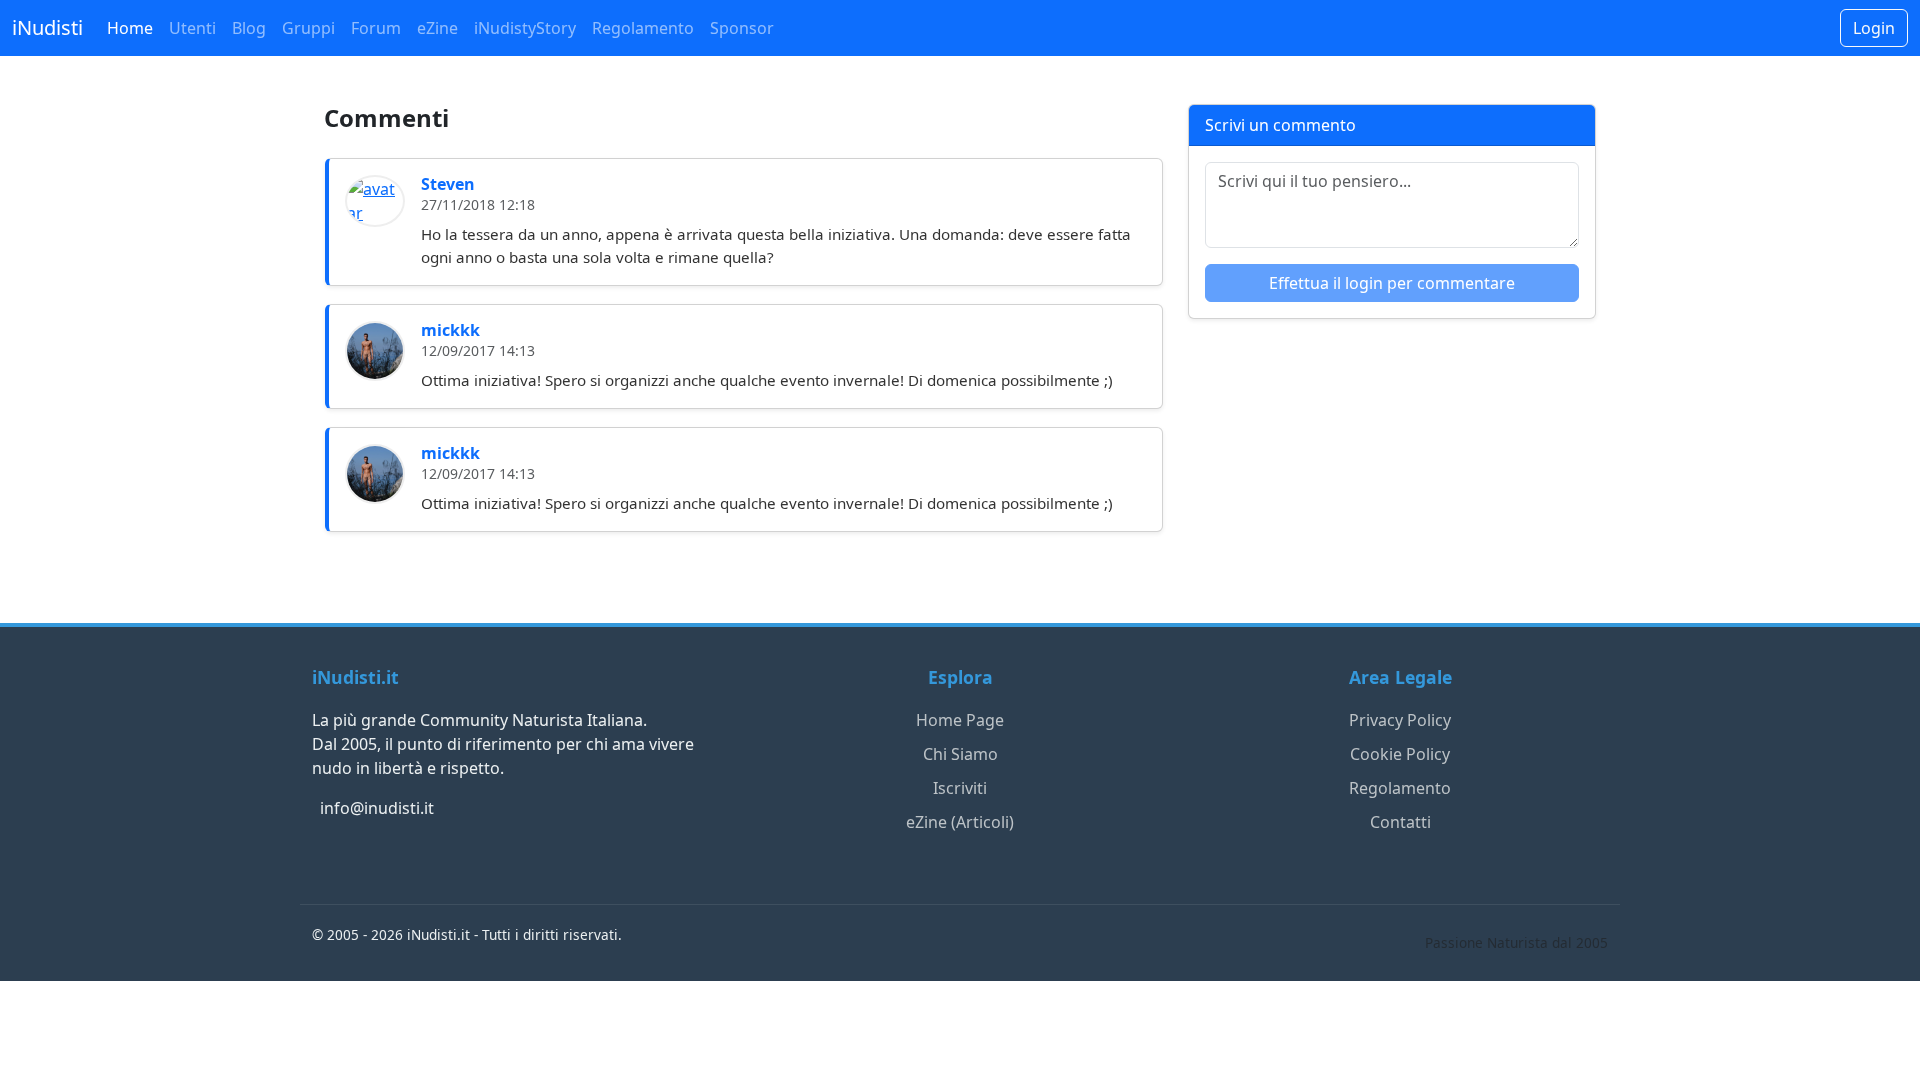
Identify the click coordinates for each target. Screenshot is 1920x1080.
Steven (448, 184)
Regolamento (643, 28)
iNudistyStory (525, 28)
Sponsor (742, 28)
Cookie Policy (1400, 754)
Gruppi (308, 28)
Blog (249, 28)
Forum (376, 28)
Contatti (1400, 822)
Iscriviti (960, 788)
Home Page (960, 720)
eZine (437, 28)
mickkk (450, 330)
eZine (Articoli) (960, 822)
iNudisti (47, 27)
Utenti (192, 28)
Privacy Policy (1400, 720)
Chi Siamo (960, 754)
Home (130, 28)
